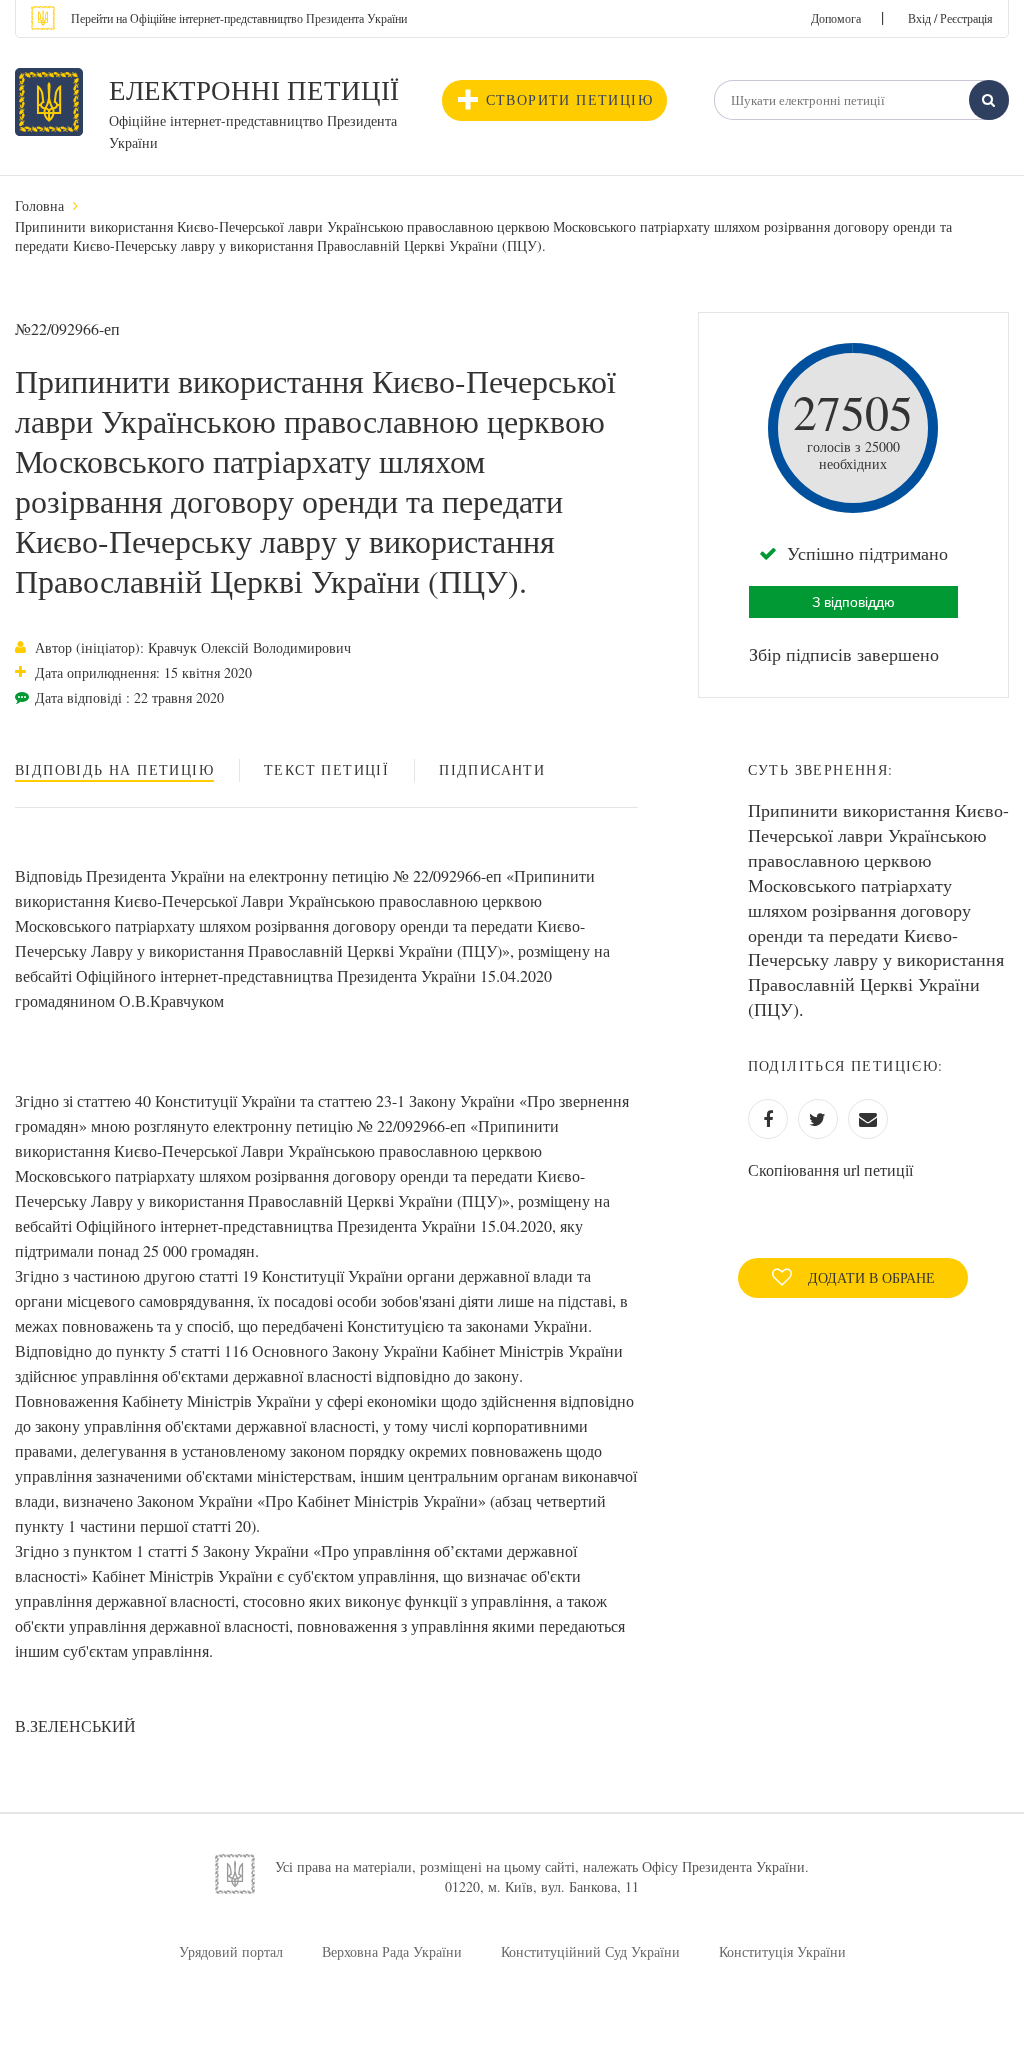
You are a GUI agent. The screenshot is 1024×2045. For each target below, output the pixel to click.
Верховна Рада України (392, 1951)
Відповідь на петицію (114, 769)
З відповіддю (853, 602)
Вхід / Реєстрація (950, 18)
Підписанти (492, 769)
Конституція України (782, 1951)
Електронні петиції (254, 90)
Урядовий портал (231, 1951)
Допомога (836, 18)
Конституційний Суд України (590, 1951)
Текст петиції (326, 769)
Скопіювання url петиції (830, 1169)
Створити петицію (569, 99)
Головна (39, 205)
